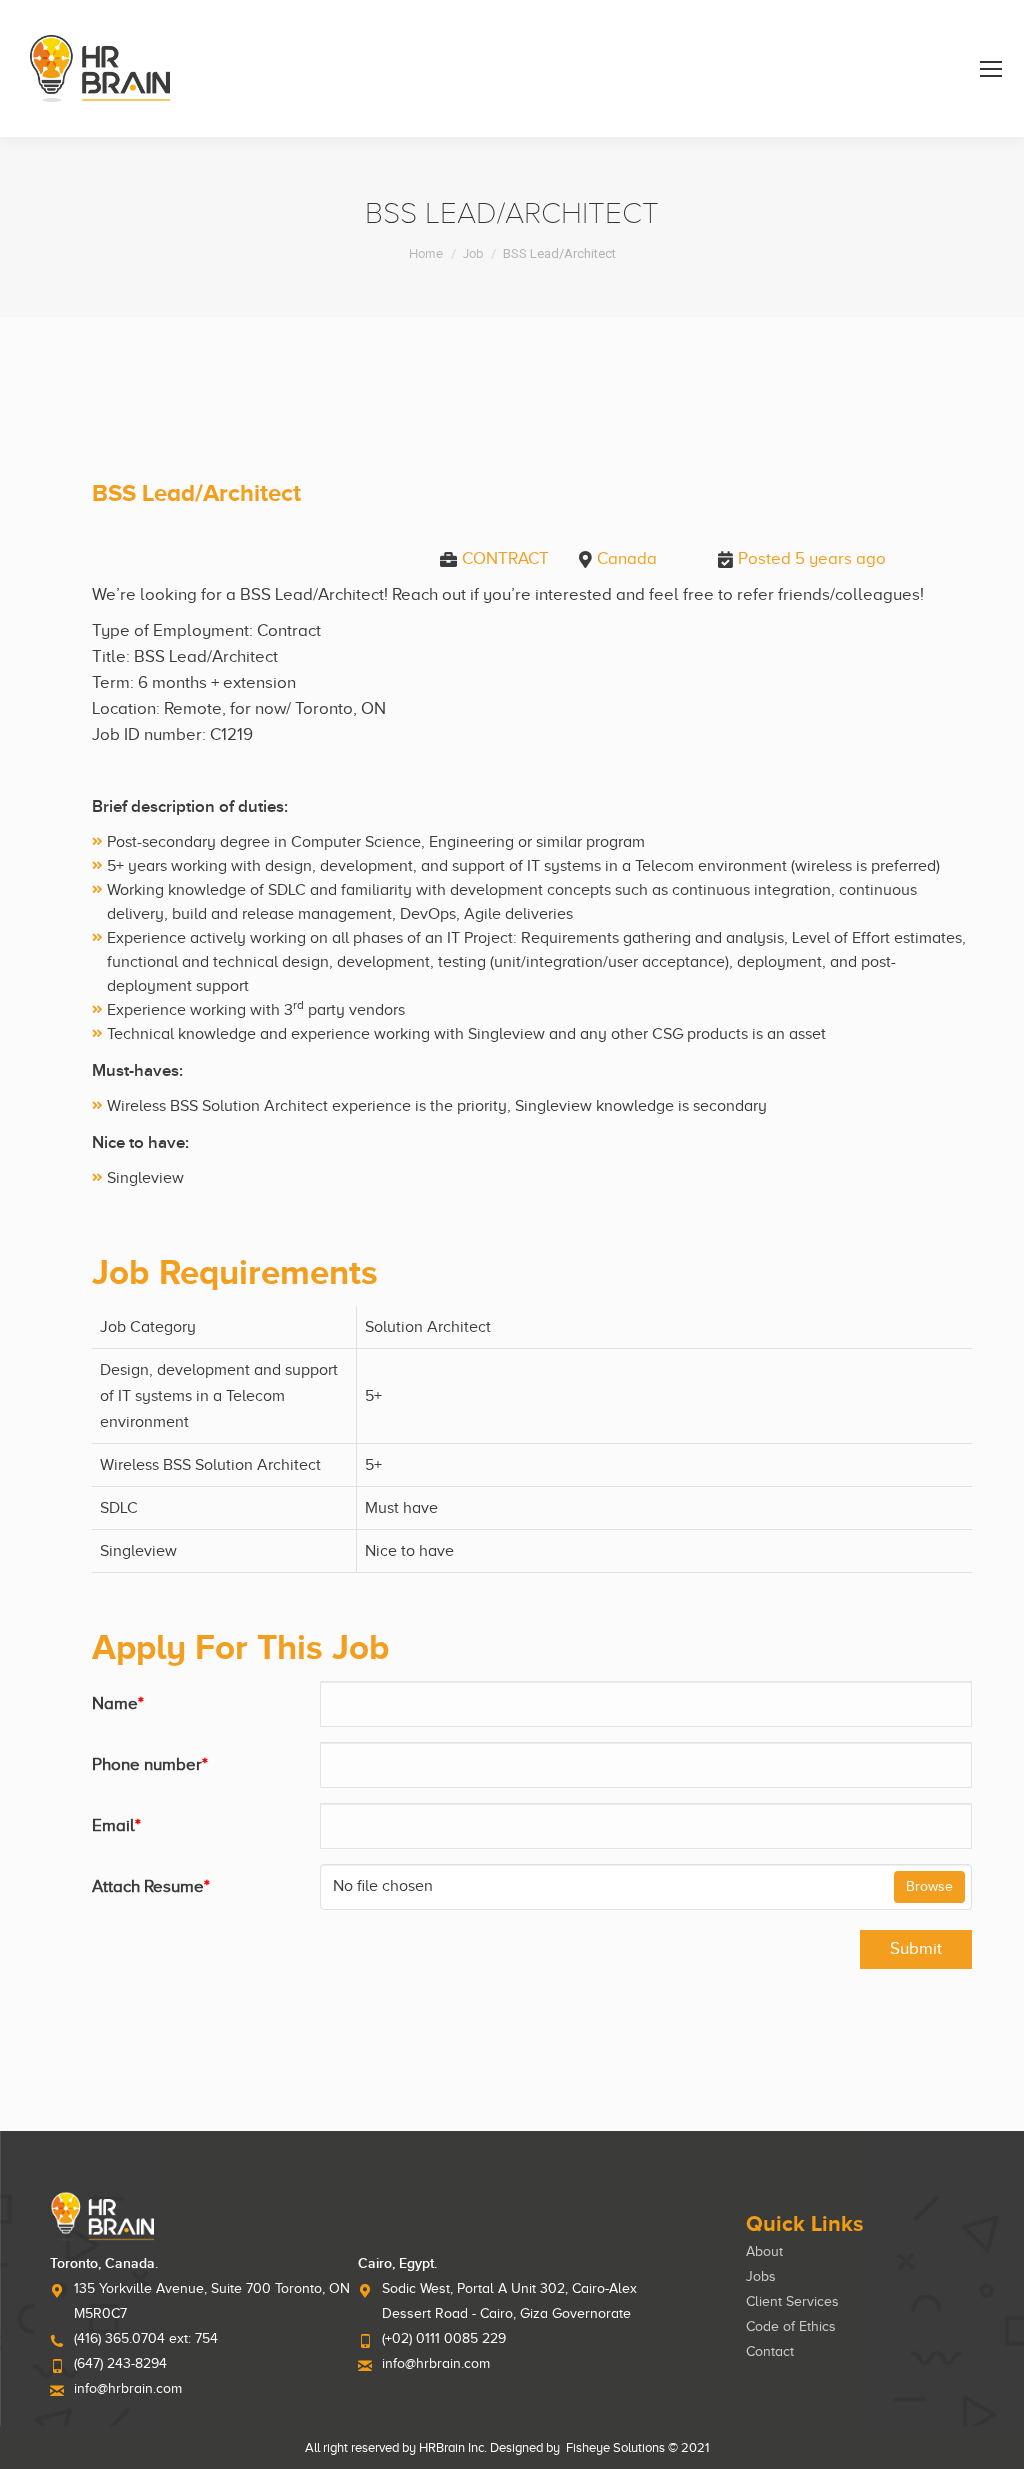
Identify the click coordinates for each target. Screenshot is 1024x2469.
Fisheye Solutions (615, 2447)
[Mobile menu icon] (991, 69)
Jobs (761, 2276)
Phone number (150, 1764)
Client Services (792, 2301)
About (764, 2251)
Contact (770, 2351)
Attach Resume (151, 1886)
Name (118, 1703)
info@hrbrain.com (128, 2388)
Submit (916, 1948)
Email (116, 1825)
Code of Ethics (791, 2326)
